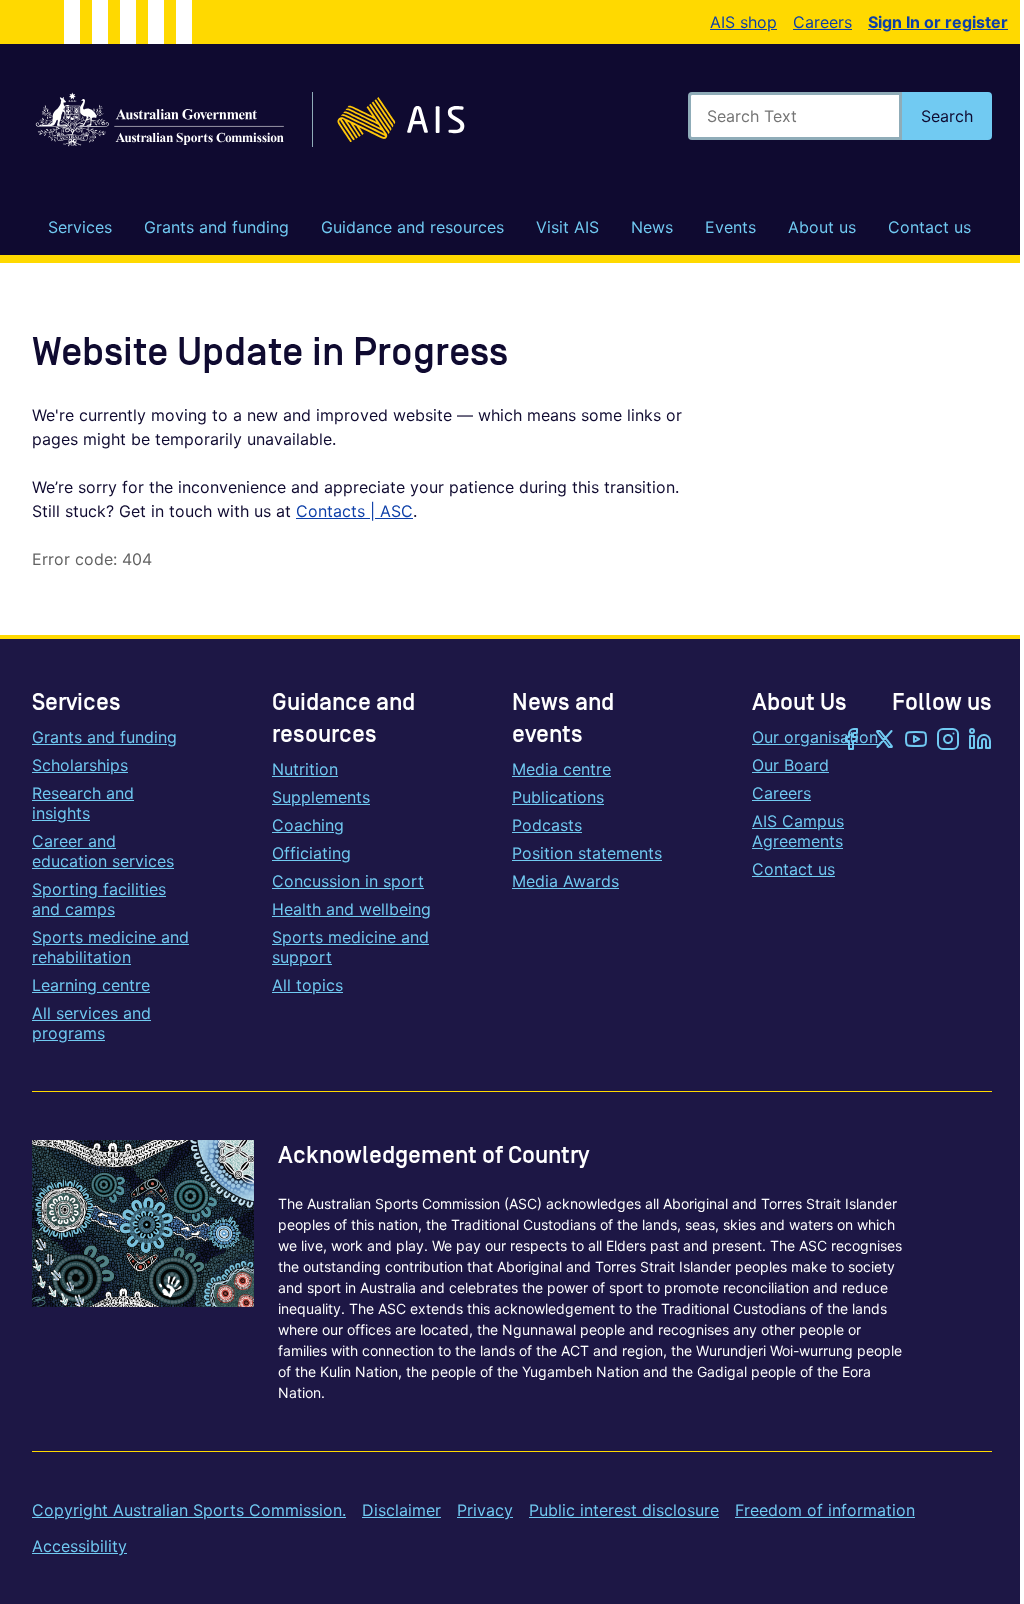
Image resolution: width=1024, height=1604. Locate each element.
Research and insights (83, 803)
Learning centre (91, 985)
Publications (558, 797)
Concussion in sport (348, 881)
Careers (822, 22)
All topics (307, 985)
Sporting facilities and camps (99, 899)
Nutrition (305, 769)
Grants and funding (104, 737)
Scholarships (80, 765)
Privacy (485, 1510)
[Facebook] (852, 741)
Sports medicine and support (350, 947)
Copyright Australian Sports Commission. (189, 1510)
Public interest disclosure (624, 1510)
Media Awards (565, 881)
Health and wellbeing (351, 909)
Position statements (587, 853)
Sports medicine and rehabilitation (110, 947)
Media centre (561, 769)
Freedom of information (825, 1510)
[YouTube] (916, 741)
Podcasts (547, 825)
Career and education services (103, 851)
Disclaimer (401, 1510)
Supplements (321, 797)
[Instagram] (948, 741)
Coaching (308, 825)
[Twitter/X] (884, 741)
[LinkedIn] (980, 741)
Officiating (311, 853)
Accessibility (79, 1546)
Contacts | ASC (354, 511)
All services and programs (91, 1023)
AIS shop (743, 22)
